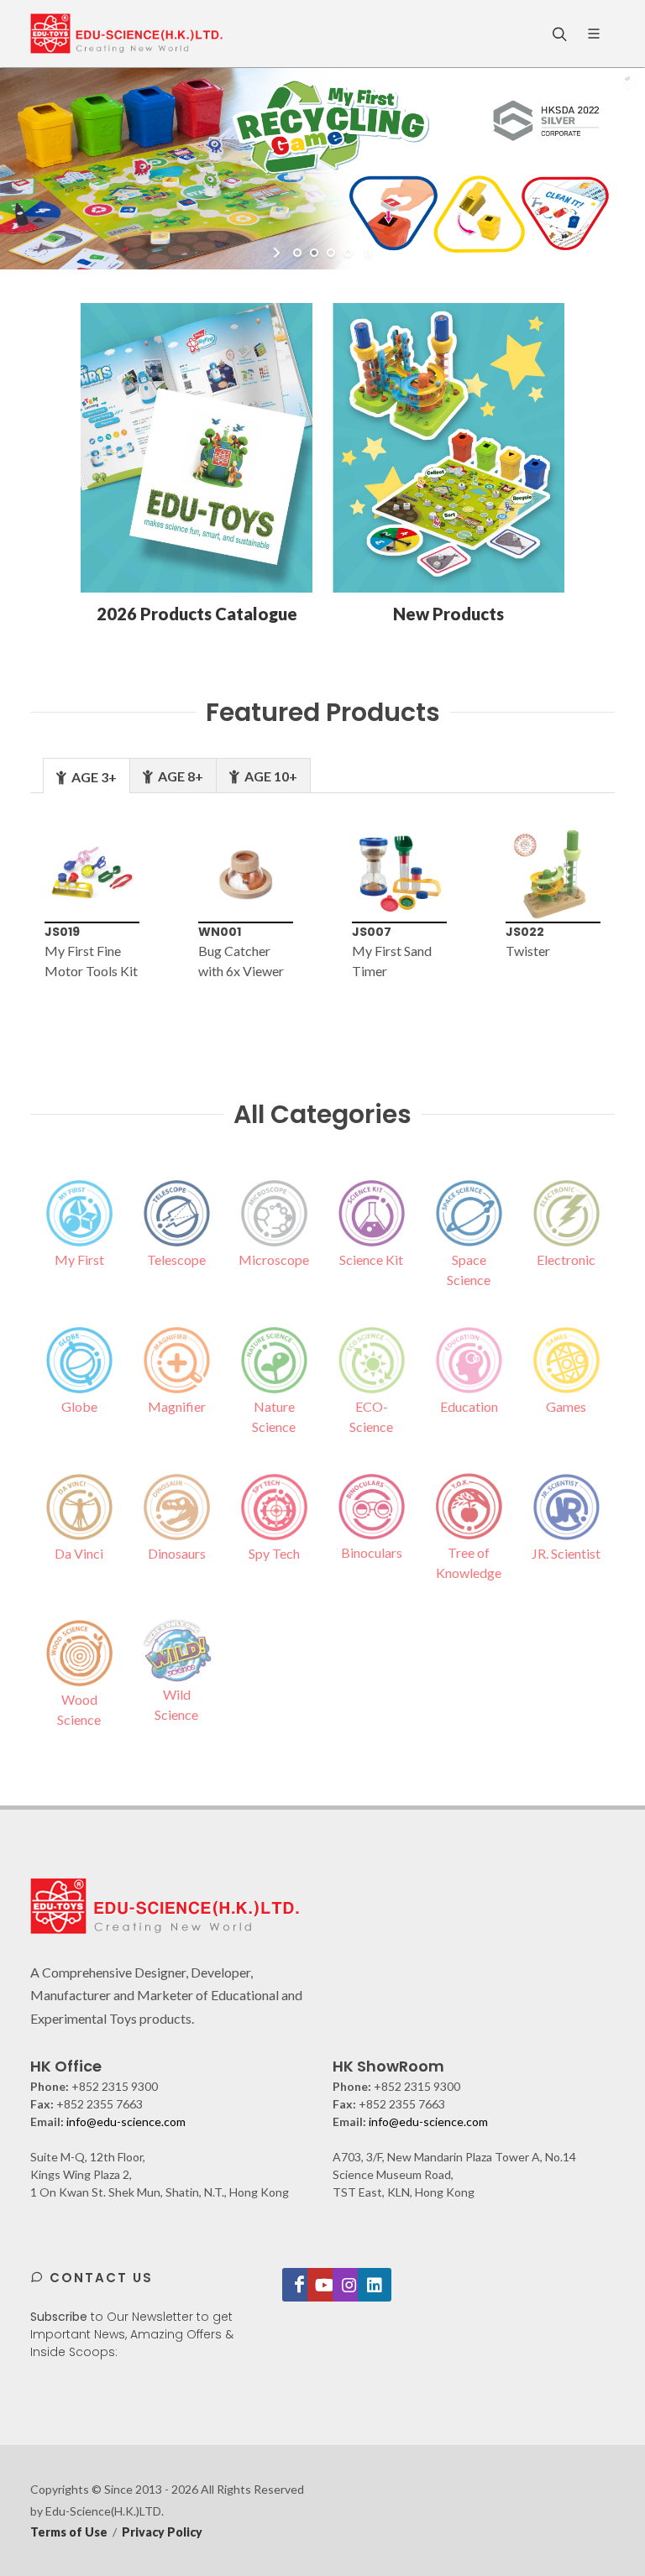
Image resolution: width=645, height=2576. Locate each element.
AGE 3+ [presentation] (93, 777)
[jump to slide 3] (331, 253)
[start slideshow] (278, 253)
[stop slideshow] (367, 253)
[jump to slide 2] (314, 253)
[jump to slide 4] (348, 253)
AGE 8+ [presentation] (179, 776)
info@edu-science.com (126, 2121)
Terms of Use (69, 2532)
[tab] (87, 775)
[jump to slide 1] (297, 253)
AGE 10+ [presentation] (270, 776)
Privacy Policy (162, 2532)
